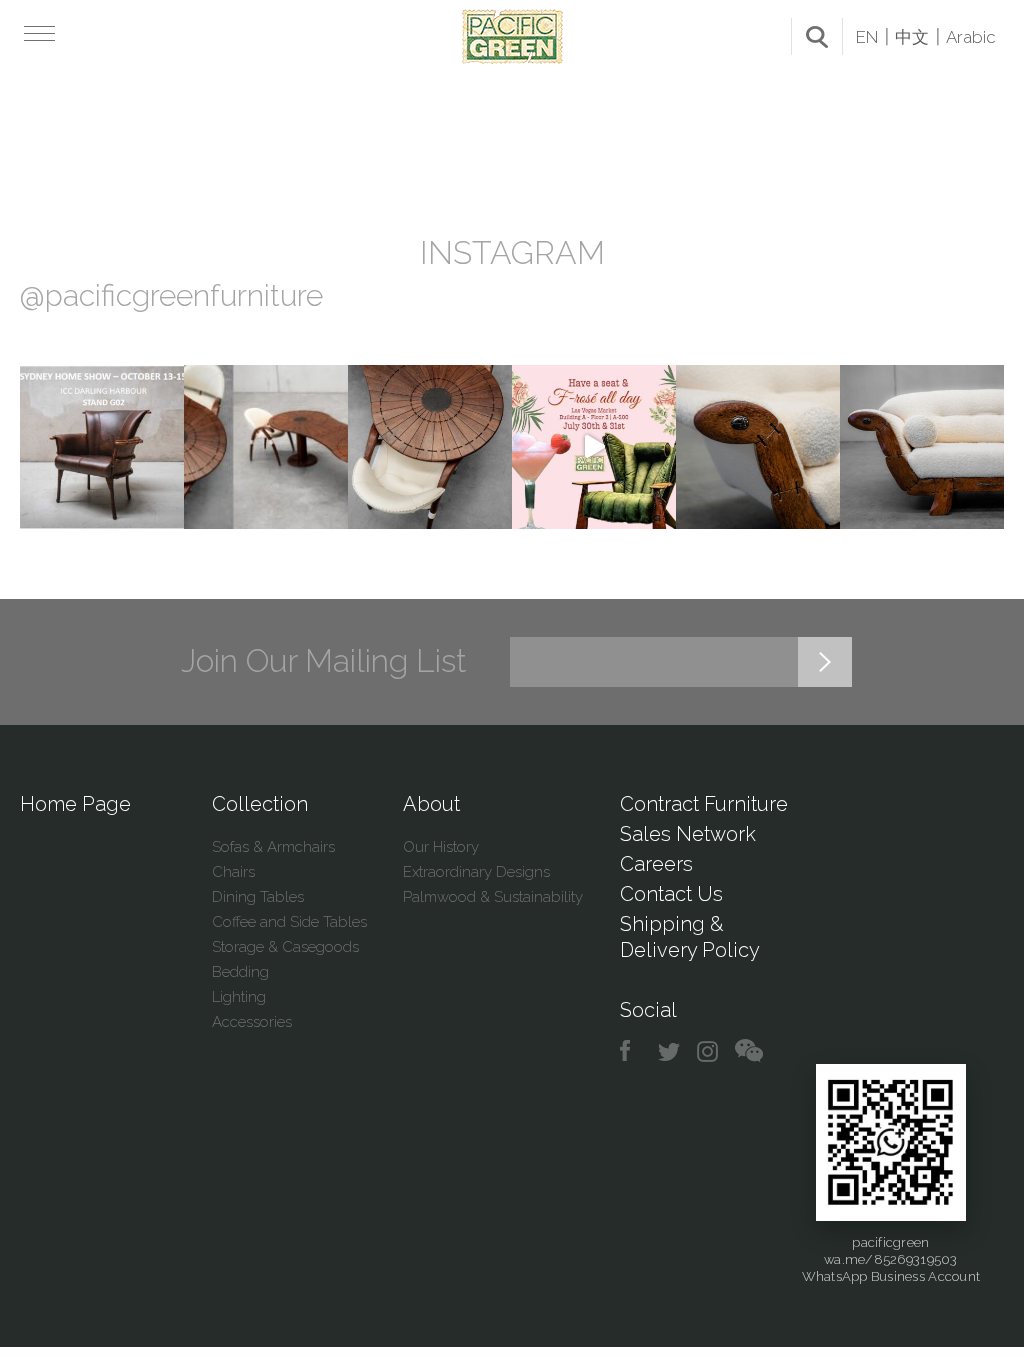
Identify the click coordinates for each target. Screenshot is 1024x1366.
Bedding (240, 972)
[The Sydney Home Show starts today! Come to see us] (102, 447)
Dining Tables (258, 897)
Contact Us (671, 894)
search (817, 37)
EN (867, 37)
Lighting (239, 997)
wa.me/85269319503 (890, 1259)
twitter (670, 1051)
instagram (708, 1051)
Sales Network (688, 834)
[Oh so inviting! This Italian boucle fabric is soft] (922, 447)
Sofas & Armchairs (273, 847)
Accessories (252, 1022)
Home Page (75, 804)
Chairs (233, 872)
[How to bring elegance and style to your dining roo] (266, 447)
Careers (656, 864)
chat (749, 1051)
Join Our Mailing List (324, 661)
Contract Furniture (704, 804)
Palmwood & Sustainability (493, 897)
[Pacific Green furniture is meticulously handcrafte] (758, 447)
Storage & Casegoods (285, 947)
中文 (912, 37)
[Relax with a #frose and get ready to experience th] (594, 447)
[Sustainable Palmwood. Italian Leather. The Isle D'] (430, 447)
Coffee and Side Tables (289, 922)
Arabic (971, 37)
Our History (441, 847)
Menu (37, 33)
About (431, 804)
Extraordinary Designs (476, 872)
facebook (632, 1051)
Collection (260, 804)
